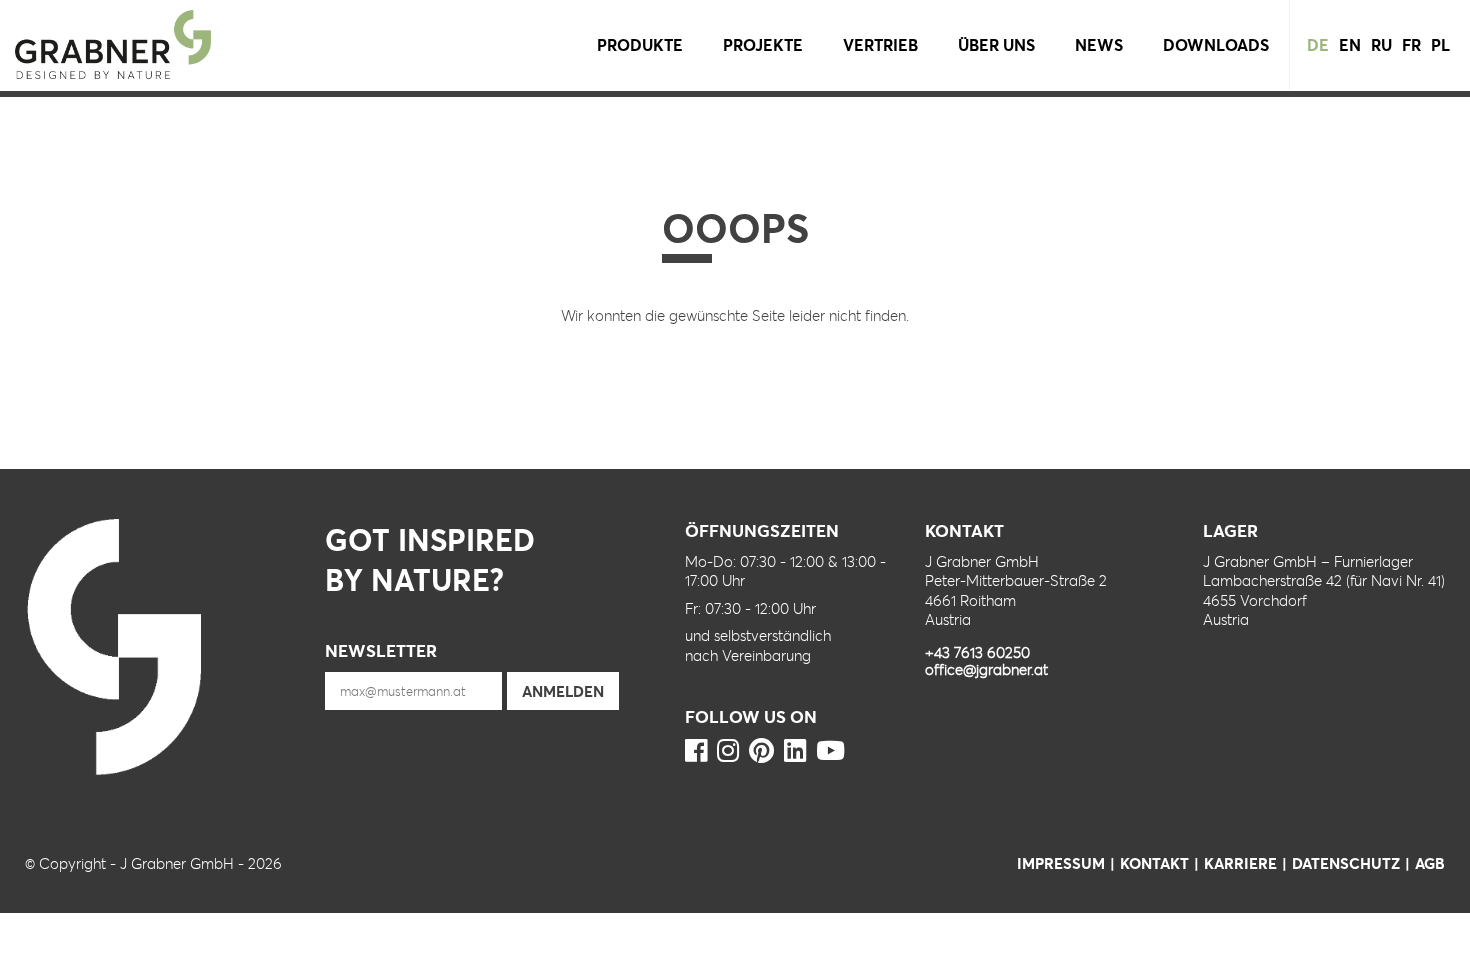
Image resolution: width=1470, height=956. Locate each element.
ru (1381, 44)
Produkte (640, 44)
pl (1440, 44)
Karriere (1240, 863)
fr (1411, 44)
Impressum (1061, 863)
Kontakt (1154, 863)
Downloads (1216, 44)
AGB (1430, 863)
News (1099, 44)
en (1350, 44)
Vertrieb (880, 44)
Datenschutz (1346, 863)
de (1318, 44)
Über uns (996, 44)
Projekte (763, 44)
